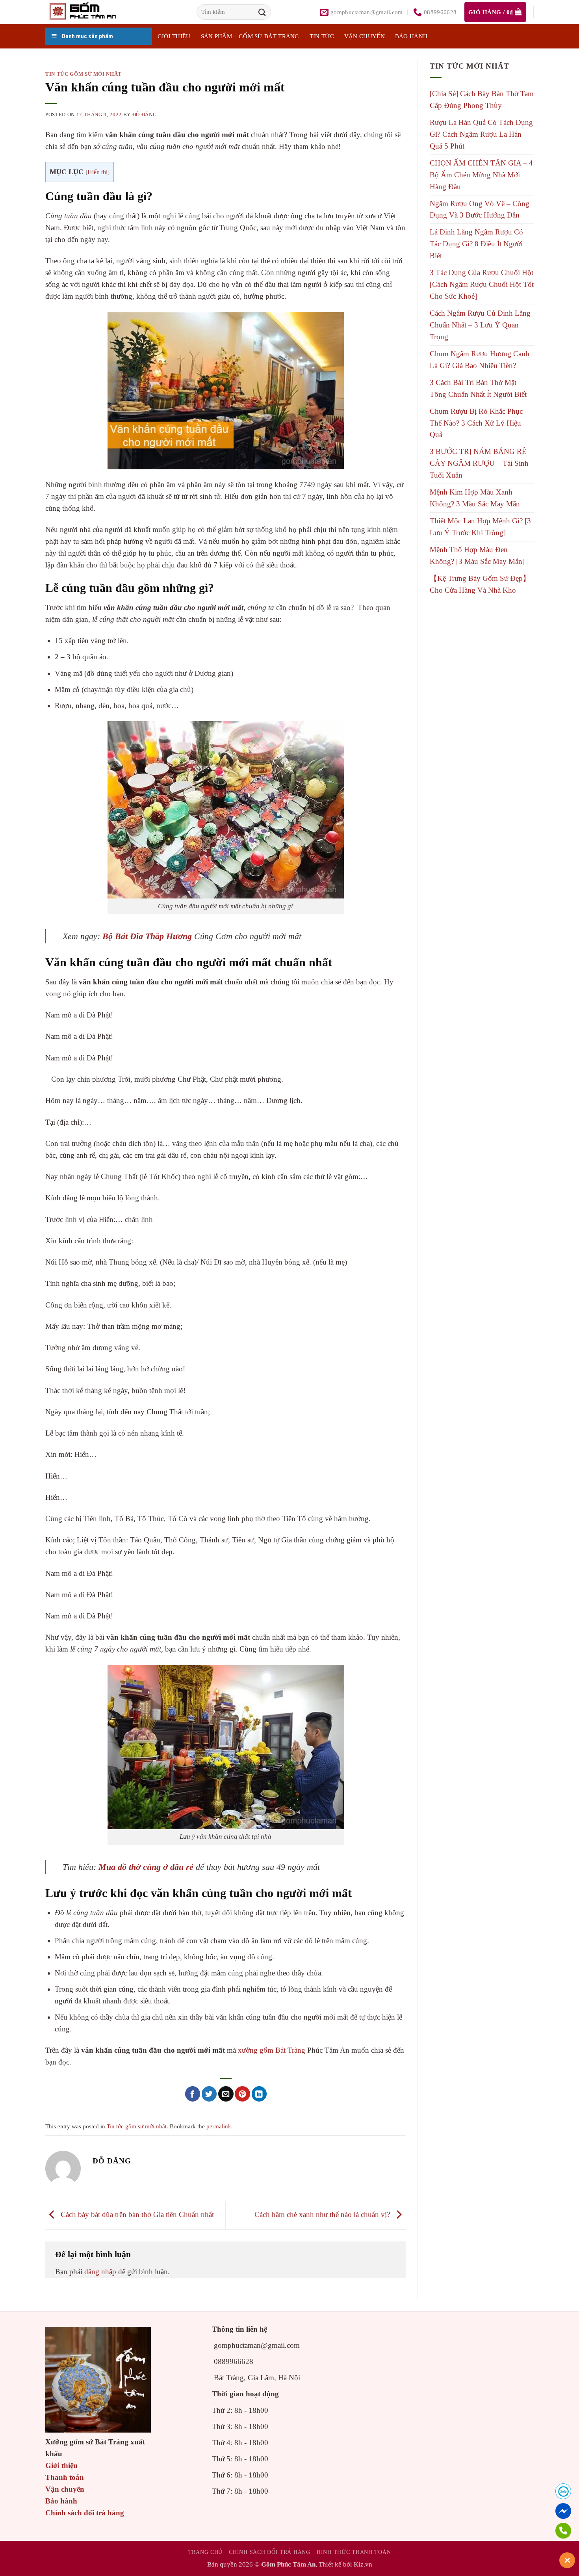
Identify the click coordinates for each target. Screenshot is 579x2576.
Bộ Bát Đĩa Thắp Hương (147, 936)
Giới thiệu (61, 2465)
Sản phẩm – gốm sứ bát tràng (250, 36)
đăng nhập (100, 2272)
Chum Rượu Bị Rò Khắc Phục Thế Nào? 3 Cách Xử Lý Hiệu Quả (476, 423)
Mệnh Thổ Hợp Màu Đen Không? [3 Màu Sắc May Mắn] (477, 555)
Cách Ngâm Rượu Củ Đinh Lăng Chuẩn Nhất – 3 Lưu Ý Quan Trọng (480, 325)
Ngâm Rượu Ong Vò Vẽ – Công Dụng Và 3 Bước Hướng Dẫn (480, 209)
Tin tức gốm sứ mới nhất (84, 74)
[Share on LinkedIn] (259, 2094)
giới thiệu (174, 36)
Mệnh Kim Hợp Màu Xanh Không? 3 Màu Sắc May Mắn (475, 498)
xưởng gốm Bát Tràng (272, 2050)
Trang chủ (205, 2552)
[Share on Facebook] (193, 2094)
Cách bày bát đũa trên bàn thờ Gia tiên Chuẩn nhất (136, 2214)
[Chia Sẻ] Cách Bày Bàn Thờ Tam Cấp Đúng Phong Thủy (482, 100)
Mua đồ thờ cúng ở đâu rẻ (146, 1867)
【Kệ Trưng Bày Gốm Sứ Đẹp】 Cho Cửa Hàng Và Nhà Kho (480, 584)
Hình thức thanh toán (354, 2552)
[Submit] (262, 12)
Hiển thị (97, 172)
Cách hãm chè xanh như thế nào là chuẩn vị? (323, 2214)
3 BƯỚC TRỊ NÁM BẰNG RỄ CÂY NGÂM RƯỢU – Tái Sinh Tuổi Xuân (479, 463)
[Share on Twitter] (209, 2094)
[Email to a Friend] (226, 2094)
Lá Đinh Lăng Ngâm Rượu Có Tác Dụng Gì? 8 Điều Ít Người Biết (476, 244)
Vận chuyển (365, 36)
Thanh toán (65, 2477)
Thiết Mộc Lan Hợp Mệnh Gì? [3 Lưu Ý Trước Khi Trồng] (480, 527)
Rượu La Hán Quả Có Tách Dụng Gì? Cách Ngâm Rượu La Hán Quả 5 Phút (481, 134)
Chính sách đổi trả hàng (85, 2513)
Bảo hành (411, 36)
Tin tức (322, 36)
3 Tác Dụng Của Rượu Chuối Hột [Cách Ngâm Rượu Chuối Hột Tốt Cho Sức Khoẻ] (482, 284)
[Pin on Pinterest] (242, 2094)
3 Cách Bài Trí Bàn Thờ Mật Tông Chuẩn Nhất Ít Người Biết (478, 388)
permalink (219, 2126)
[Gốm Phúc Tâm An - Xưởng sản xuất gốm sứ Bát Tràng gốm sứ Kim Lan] (91, 12)
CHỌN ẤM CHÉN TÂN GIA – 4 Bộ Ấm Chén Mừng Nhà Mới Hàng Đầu (481, 175)
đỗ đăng (145, 114)
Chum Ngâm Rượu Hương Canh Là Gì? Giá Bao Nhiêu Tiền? (480, 360)
